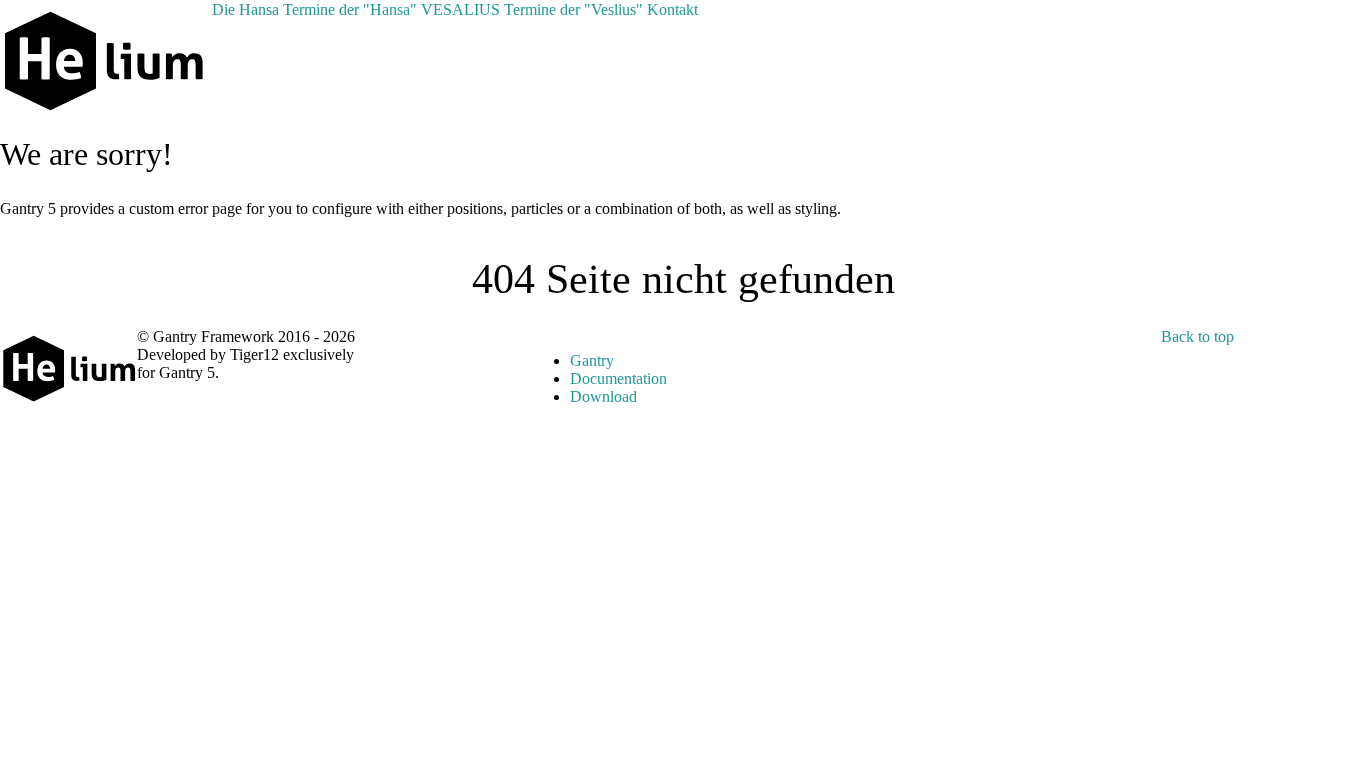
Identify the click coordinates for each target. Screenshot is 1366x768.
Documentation (618, 378)
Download (603, 396)
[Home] (206, 9)
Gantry (592, 360)
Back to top (1197, 336)
